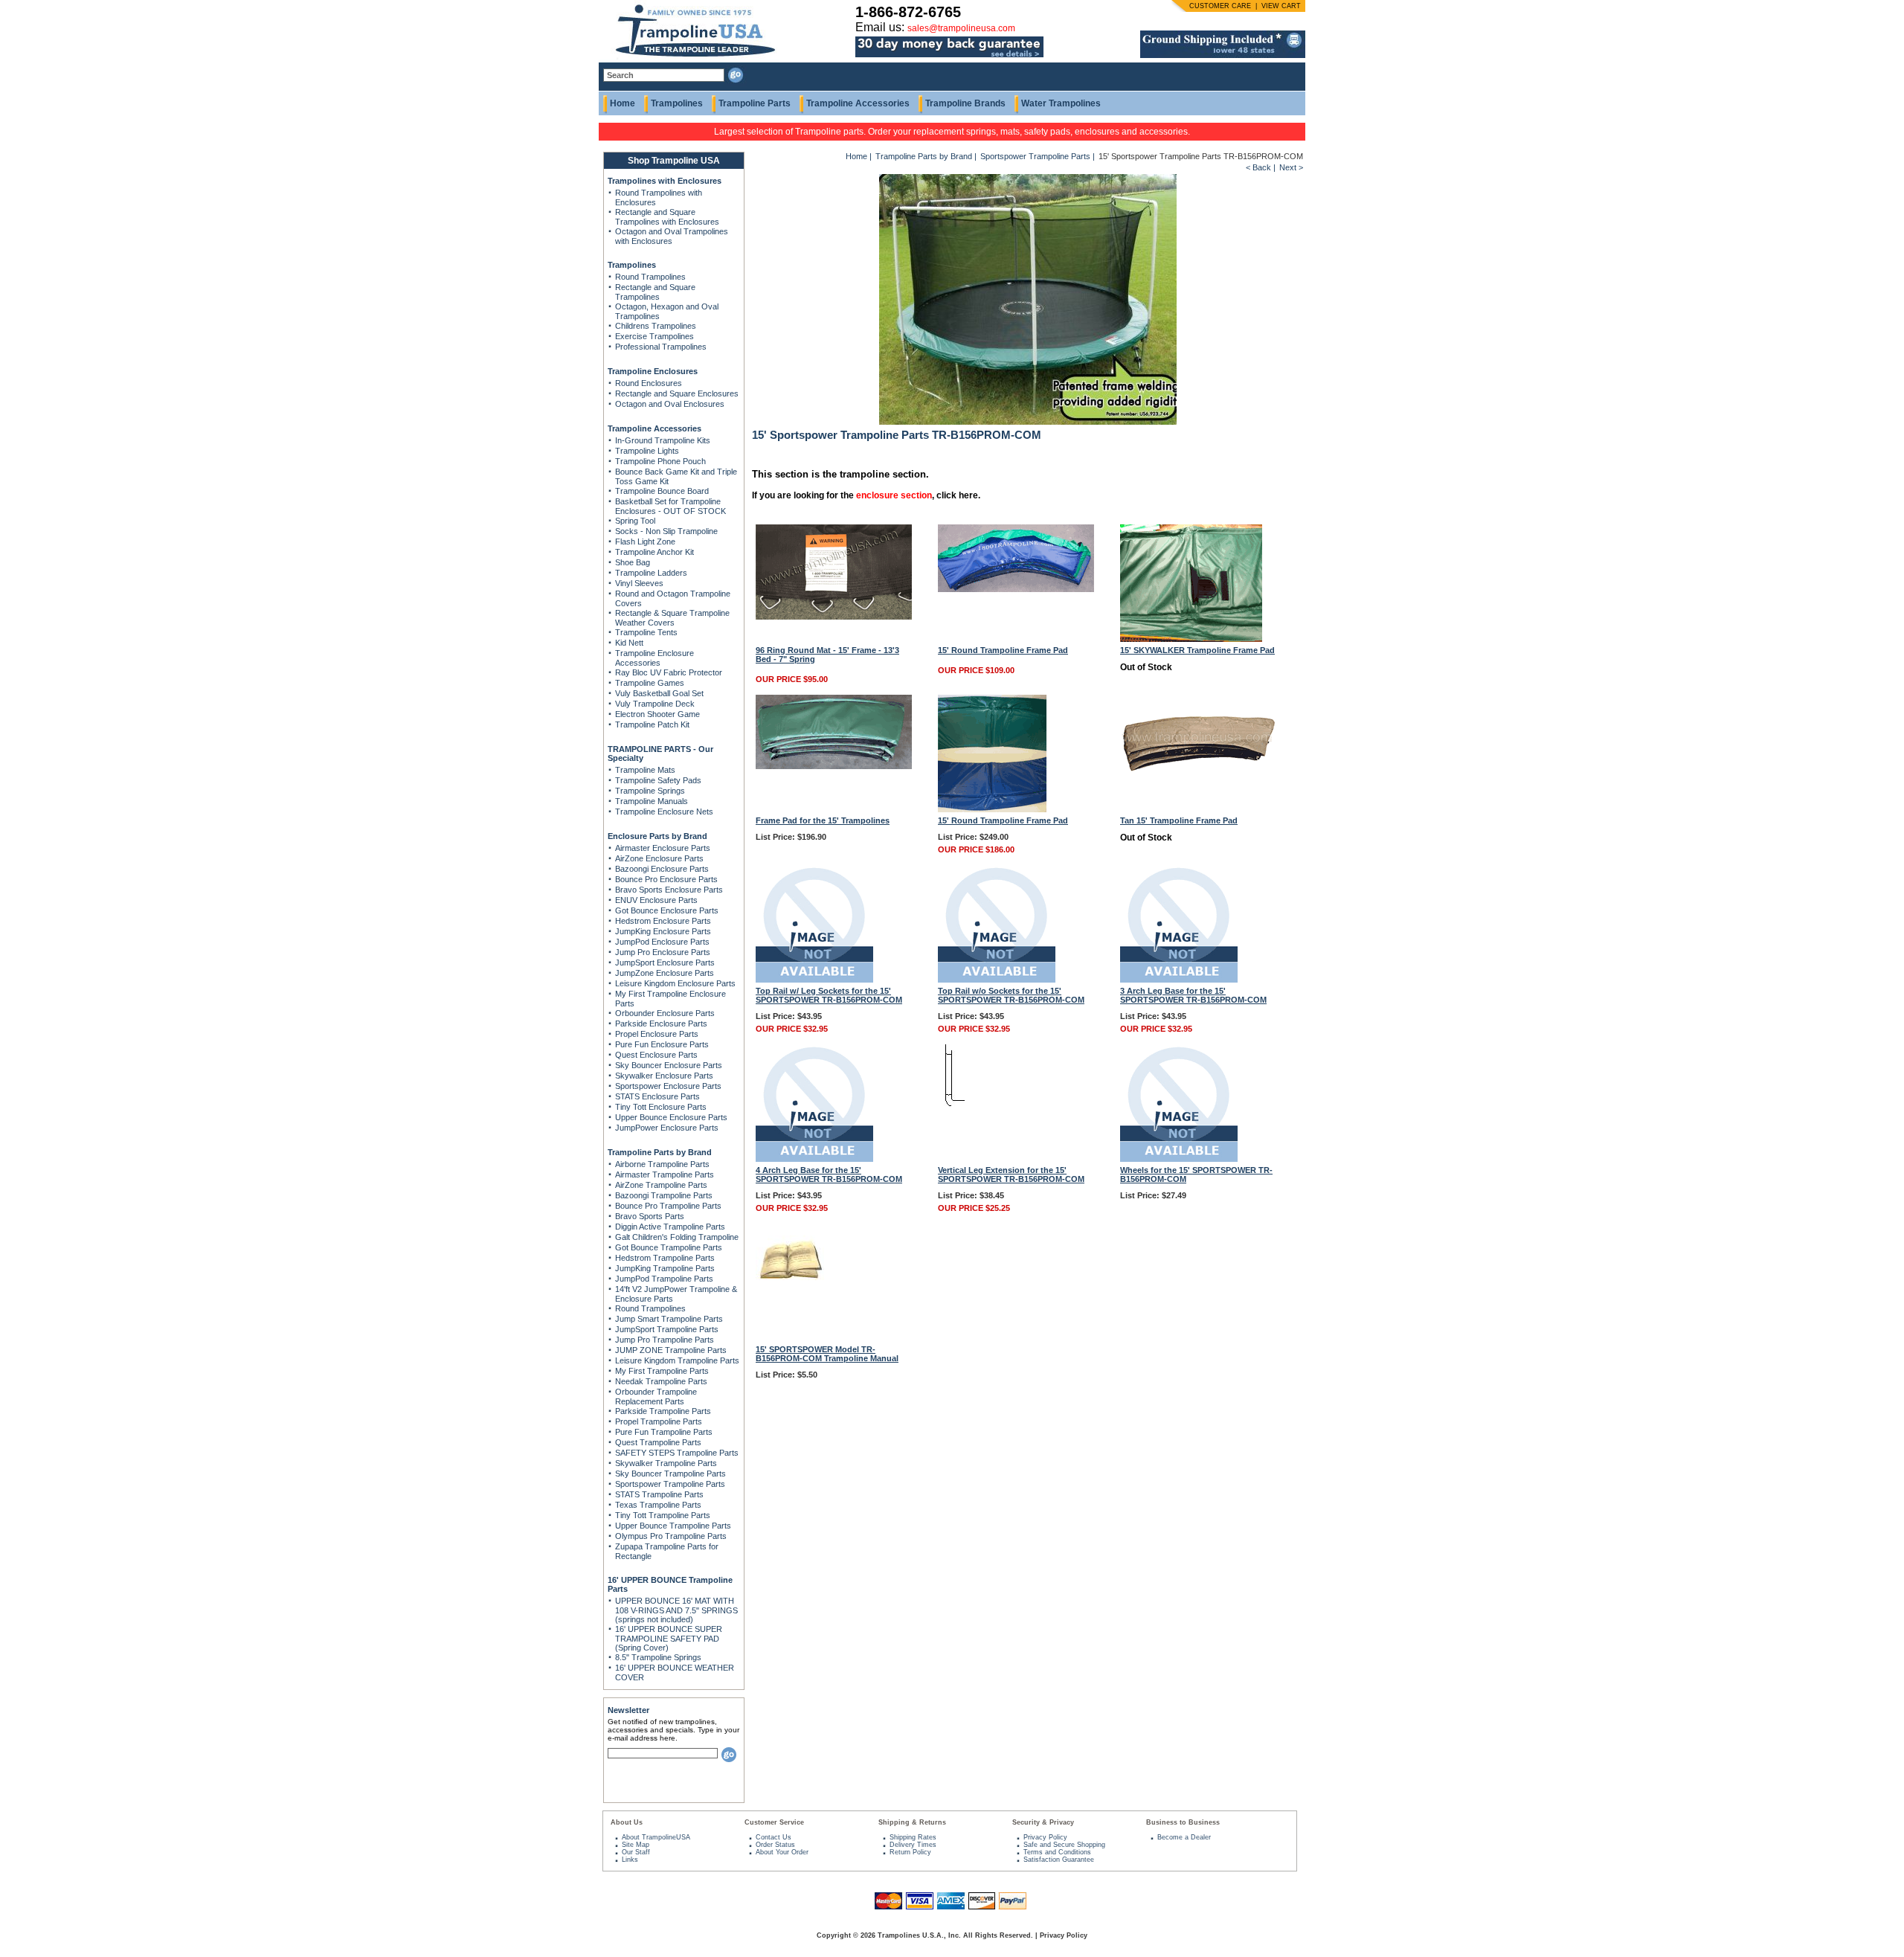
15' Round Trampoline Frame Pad (1003, 650)
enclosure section (894, 495)
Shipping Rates (913, 1837)
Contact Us (773, 1837)
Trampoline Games (650, 683)
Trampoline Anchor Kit (654, 552)
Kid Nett (629, 643)
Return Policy (910, 1852)
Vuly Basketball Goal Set (659, 693)
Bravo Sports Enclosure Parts (669, 890)
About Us (627, 1822)
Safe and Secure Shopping (1064, 1845)
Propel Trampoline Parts (659, 1421)
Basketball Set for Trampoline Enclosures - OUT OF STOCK (670, 506)
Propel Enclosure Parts (657, 1034)
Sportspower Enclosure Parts (668, 1086)
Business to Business (1183, 1822)
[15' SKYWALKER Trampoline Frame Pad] (1191, 639)
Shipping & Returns (912, 1822)
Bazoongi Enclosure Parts (662, 869)
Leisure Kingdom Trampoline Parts (677, 1360)
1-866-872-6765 (908, 12)
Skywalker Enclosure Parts (664, 1076)
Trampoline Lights (647, 451)
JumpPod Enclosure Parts (662, 942)
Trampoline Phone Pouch (660, 461)
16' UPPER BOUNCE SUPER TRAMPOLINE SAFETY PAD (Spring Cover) (669, 1638)
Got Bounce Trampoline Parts (669, 1247)
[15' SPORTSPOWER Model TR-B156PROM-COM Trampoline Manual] (790, 1277)
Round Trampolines (650, 277)
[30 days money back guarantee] (949, 58)
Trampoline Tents (646, 632)
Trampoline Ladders (651, 573)
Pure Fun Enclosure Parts (662, 1044)
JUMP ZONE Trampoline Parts (671, 1350)
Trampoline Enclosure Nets (664, 812)
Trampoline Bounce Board (662, 491)
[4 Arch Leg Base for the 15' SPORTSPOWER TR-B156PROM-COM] (814, 1159)
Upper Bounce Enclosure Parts (671, 1117)
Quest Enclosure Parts (656, 1055)
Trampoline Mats (645, 770)
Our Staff (636, 1852)
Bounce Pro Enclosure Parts (666, 879)
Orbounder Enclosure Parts (665, 1013)
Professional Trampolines (661, 347)
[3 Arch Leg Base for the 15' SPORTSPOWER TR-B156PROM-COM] (1179, 980)
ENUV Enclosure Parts (656, 900)
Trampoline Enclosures (653, 371)
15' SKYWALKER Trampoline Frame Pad (1197, 650)
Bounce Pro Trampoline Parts (668, 1206)
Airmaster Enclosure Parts (663, 848)
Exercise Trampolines (654, 336)
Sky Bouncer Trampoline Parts (670, 1474)
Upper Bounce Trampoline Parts (673, 1526)
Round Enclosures (649, 383)
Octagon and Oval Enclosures (670, 404)
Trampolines (677, 103)
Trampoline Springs (650, 791)
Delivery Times (913, 1845)
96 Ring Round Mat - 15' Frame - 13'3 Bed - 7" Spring (827, 655)
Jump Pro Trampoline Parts (665, 1340)
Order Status (775, 1845)
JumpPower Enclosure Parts (667, 1128)
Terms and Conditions (1057, 1852)
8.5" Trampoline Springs (658, 1657)
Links (630, 1860)
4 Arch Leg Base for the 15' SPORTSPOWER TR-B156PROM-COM (829, 1174)
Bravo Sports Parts (650, 1216)
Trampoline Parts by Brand (660, 1152)
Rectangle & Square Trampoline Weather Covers (672, 618)
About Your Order (782, 1852)
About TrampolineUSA (656, 1837)
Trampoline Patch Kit (652, 724)
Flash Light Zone (645, 542)
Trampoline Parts (755, 103)
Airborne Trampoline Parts (662, 1164)
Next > (1291, 167)
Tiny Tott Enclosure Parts (661, 1107)
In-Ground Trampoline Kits (663, 440)
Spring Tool (635, 521)
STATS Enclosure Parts (657, 1096)
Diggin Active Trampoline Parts (670, 1227)
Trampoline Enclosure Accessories (654, 658)
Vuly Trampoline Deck (655, 704)
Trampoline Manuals (652, 801)
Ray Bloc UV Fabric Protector (669, 672)
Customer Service (774, 1822)
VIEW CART (1281, 6)
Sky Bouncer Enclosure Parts (669, 1065)
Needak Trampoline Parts (661, 1381)
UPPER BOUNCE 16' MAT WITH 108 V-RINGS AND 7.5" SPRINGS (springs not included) (676, 1610)
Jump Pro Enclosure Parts (663, 952)
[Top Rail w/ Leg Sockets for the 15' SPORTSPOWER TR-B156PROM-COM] (814, 980)
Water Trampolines (1061, 103)
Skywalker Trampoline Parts (666, 1463)
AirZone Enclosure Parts (659, 858)
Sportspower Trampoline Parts (670, 1484)
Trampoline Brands (965, 103)
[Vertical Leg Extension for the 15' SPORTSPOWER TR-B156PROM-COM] (951, 1103)
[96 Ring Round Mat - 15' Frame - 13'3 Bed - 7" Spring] (834, 617)
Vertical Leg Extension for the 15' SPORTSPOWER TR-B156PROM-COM (1011, 1174)
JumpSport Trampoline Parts (667, 1329)
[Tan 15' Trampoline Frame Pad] (1198, 796)
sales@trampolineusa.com (961, 28)
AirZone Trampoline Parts (661, 1185)
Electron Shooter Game (657, 714)
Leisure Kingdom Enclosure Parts (675, 983)
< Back (1258, 167)
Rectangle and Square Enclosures (677, 393)
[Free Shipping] (1223, 55)
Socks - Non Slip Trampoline (666, 531)
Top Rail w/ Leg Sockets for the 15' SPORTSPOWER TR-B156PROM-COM (829, 995)
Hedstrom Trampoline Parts (665, 1258)
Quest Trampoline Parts (658, 1442)
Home (623, 103)
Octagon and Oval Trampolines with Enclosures (672, 236)
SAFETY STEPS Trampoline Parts (677, 1453)
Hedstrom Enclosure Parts (663, 921)
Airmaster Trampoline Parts (665, 1174)
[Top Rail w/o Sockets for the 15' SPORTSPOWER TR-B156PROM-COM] (997, 980)
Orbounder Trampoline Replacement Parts (656, 1397)
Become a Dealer (1184, 1837)
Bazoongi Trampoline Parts (664, 1195)
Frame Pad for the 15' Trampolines (823, 820)
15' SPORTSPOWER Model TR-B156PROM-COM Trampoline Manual (827, 1354)
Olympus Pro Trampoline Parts (671, 1536)
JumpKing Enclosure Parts (663, 931)
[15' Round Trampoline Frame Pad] (1016, 589)
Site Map (636, 1845)
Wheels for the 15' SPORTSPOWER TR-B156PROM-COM (1196, 1174)
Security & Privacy (1043, 1822)
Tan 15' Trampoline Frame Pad (1179, 820)
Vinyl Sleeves (639, 583)
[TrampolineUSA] (689, 60)
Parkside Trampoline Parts (663, 1411)
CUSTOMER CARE (1220, 6)
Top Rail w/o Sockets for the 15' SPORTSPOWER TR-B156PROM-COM (1011, 995)
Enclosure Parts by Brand (657, 836)
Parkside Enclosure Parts (661, 1024)
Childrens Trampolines (656, 326)
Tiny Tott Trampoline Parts (663, 1515)
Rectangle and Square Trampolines (655, 292)
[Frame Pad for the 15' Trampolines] (834, 766)
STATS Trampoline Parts (659, 1494)
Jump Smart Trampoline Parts (669, 1319)
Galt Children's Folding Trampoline (677, 1237)
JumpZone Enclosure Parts (665, 973)
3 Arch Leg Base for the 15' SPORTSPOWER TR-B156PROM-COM (1193, 995)
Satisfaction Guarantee (1059, 1860)
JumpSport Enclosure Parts (665, 963)
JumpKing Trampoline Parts (665, 1268)
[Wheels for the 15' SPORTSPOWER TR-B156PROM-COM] (1179, 1159)
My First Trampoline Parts (662, 1371)
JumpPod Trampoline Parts (664, 1279)
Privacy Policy (1045, 1837)
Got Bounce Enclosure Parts (667, 910)
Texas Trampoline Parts (658, 1505)
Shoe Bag (633, 562)
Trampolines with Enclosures (665, 181)
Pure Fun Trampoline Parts (664, 1432)
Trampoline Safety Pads (658, 780)
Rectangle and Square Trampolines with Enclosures (667, 217)
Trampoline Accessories (858, 103)
